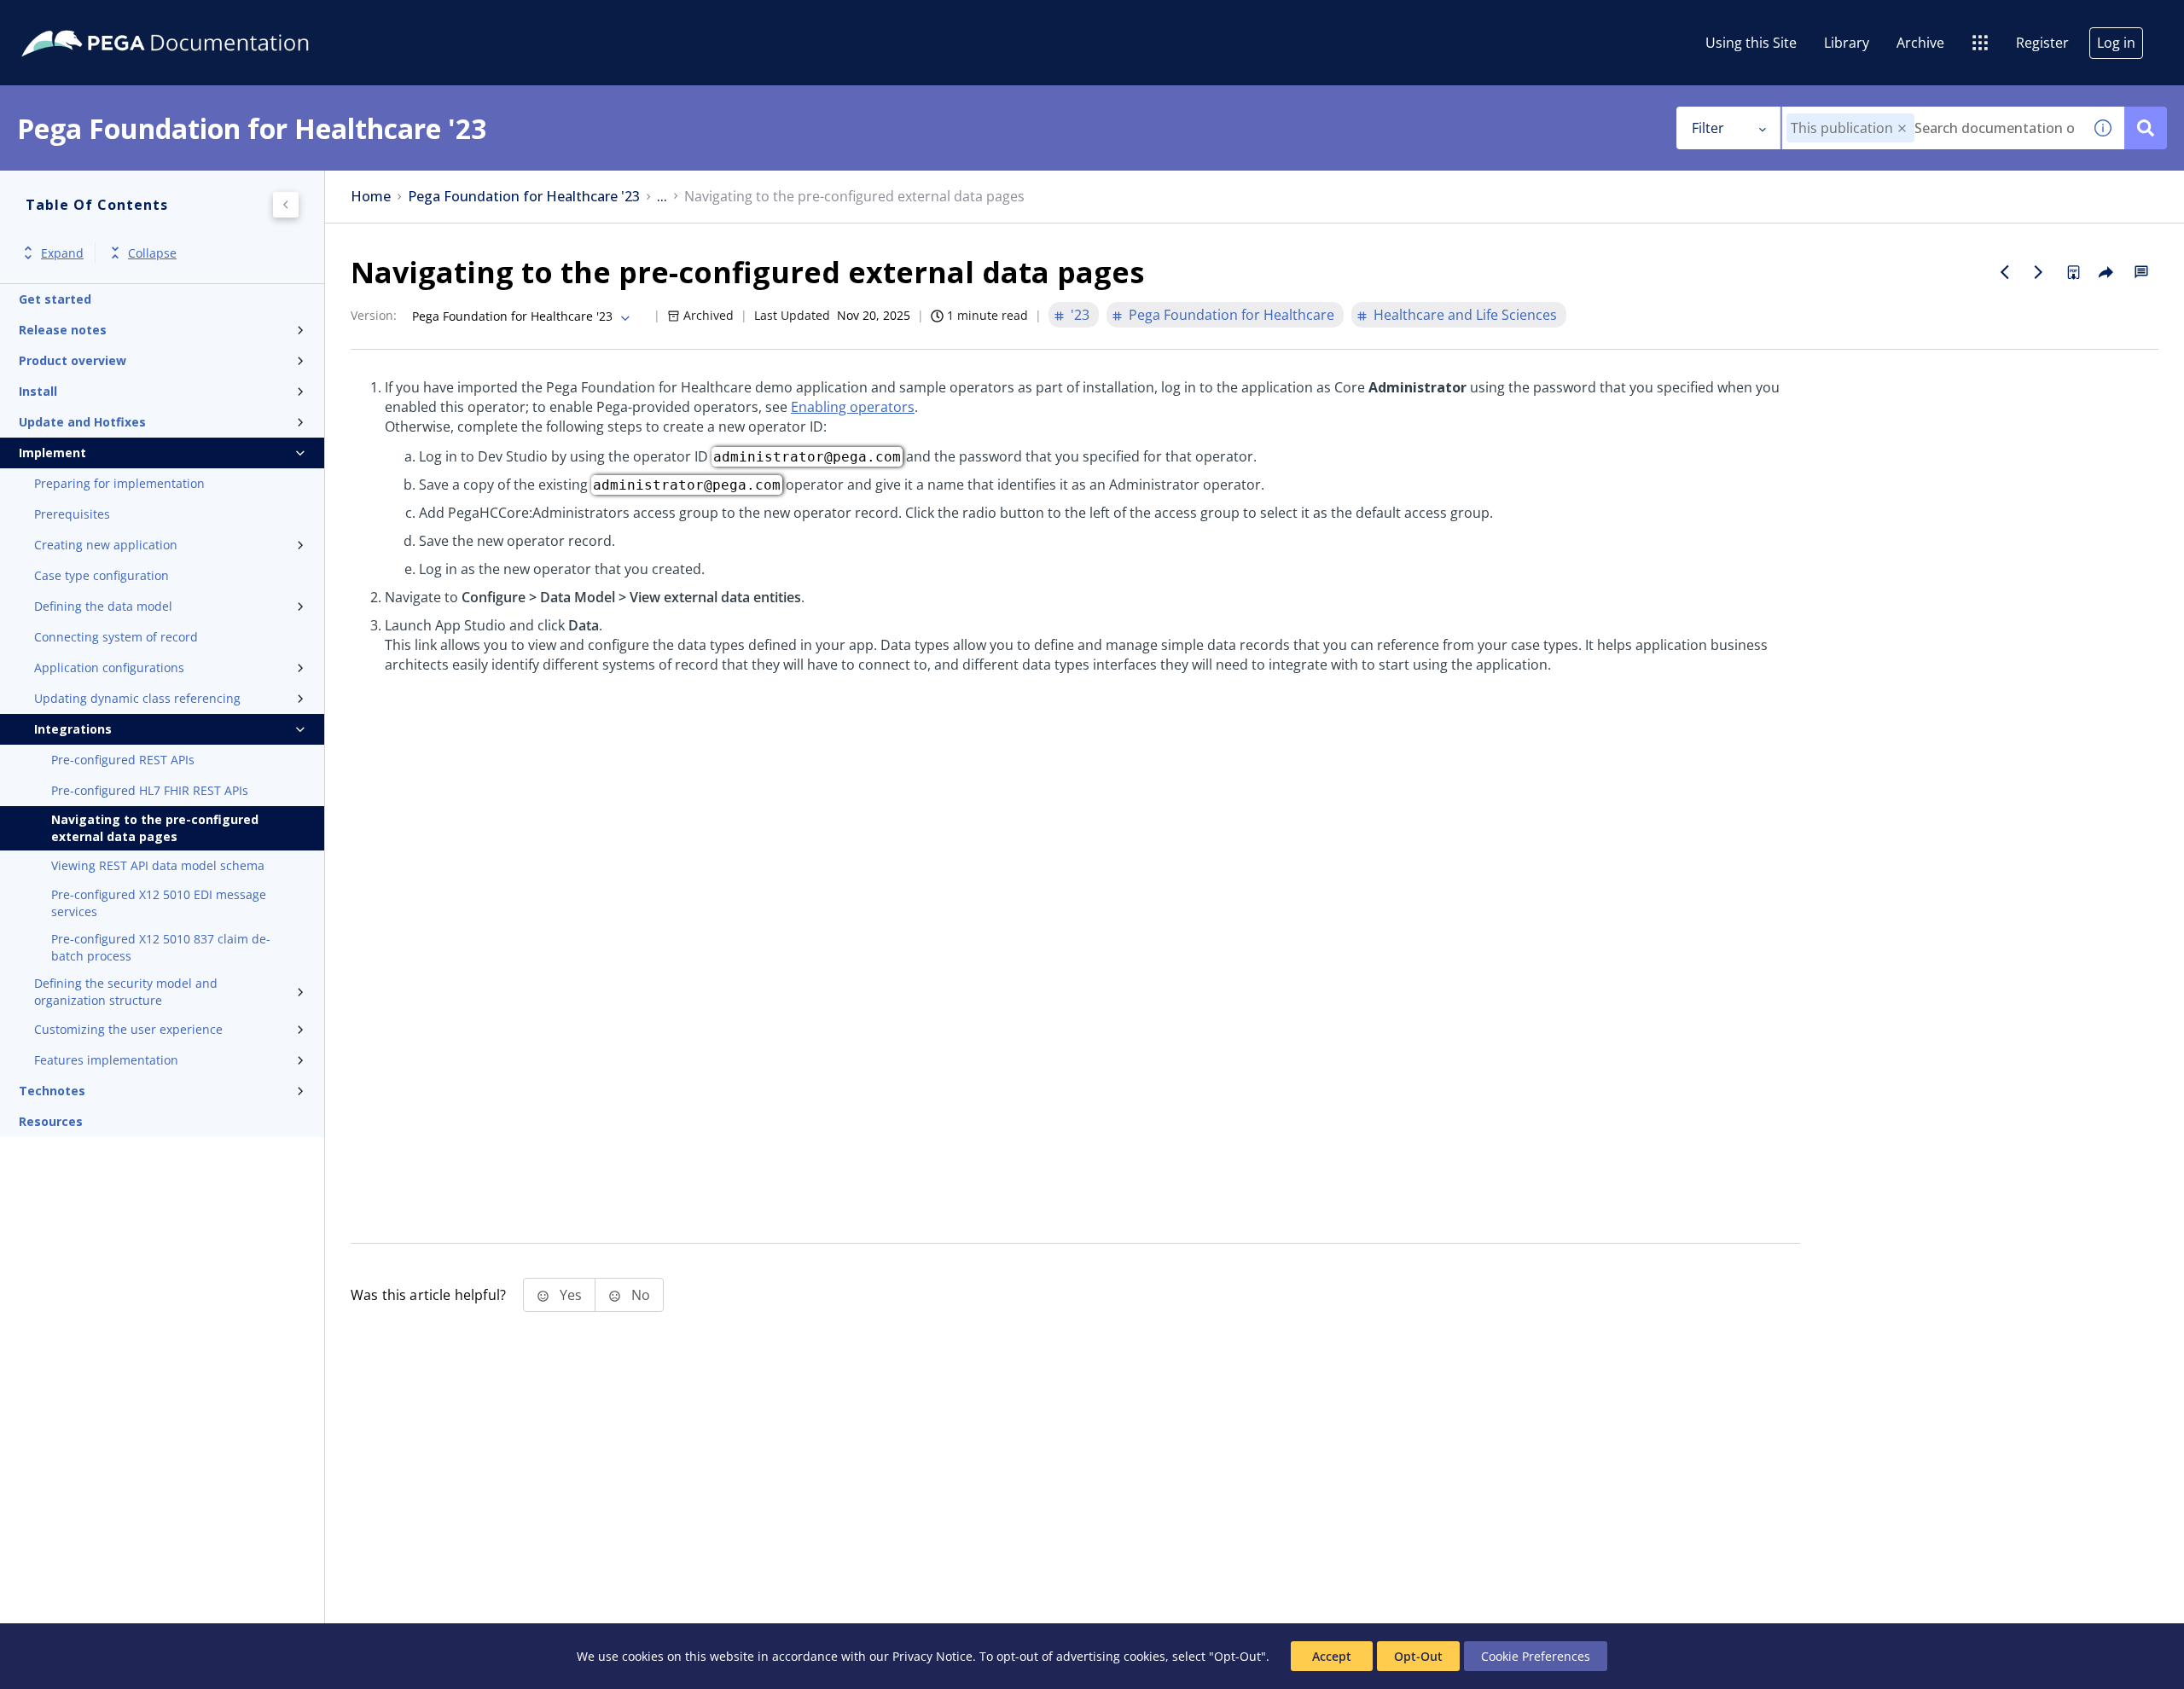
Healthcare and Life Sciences (1465, 315)
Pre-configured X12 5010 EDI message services (159, 903)
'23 (1080, 315)
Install (38, 391)
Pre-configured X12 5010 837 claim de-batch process (161, 947)
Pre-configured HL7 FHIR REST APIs (150, 790)
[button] (1902, 128)
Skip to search (206, 20)
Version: (374, 315)
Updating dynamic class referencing (137, 698)
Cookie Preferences (1536, 1656)
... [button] (662, 197)
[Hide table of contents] (286, 205)
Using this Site (1751, 43)
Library (1847, 43)
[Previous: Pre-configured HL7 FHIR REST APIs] (2005, 272)
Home (371, 197)
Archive (1920, 43)
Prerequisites (72, 514)
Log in (2116, 43)
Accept (1332, 1656)
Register (2042, 43)
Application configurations (109, 667)
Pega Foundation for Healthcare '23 (524, 197)
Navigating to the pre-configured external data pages (155, 828)
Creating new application (106, 545)
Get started (55, 299)
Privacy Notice (932, 1656)
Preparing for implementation (119, 483)
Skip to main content (76, 20)
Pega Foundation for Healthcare (1231, 315)
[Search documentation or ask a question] (2146, 128)
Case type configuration (102, 575)
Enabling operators (853, 407)
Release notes (63, 330)
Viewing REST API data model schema (158, 865)
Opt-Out (1418, 1656)
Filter (1708, 128)
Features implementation (106, 1060)
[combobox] (1932, 128)
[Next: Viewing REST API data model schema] (2039, 272)
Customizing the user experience (128, 1029)
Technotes (52, 1091)
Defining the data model (103, 606)
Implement (52, 453)
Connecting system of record (116, 637)
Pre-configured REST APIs (123, 760)
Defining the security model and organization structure (126, 992)
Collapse (152, 253)
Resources (51, 1121)
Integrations (73, 729)
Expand (62, 253)
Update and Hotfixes (82, 422)
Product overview (73, 360)
